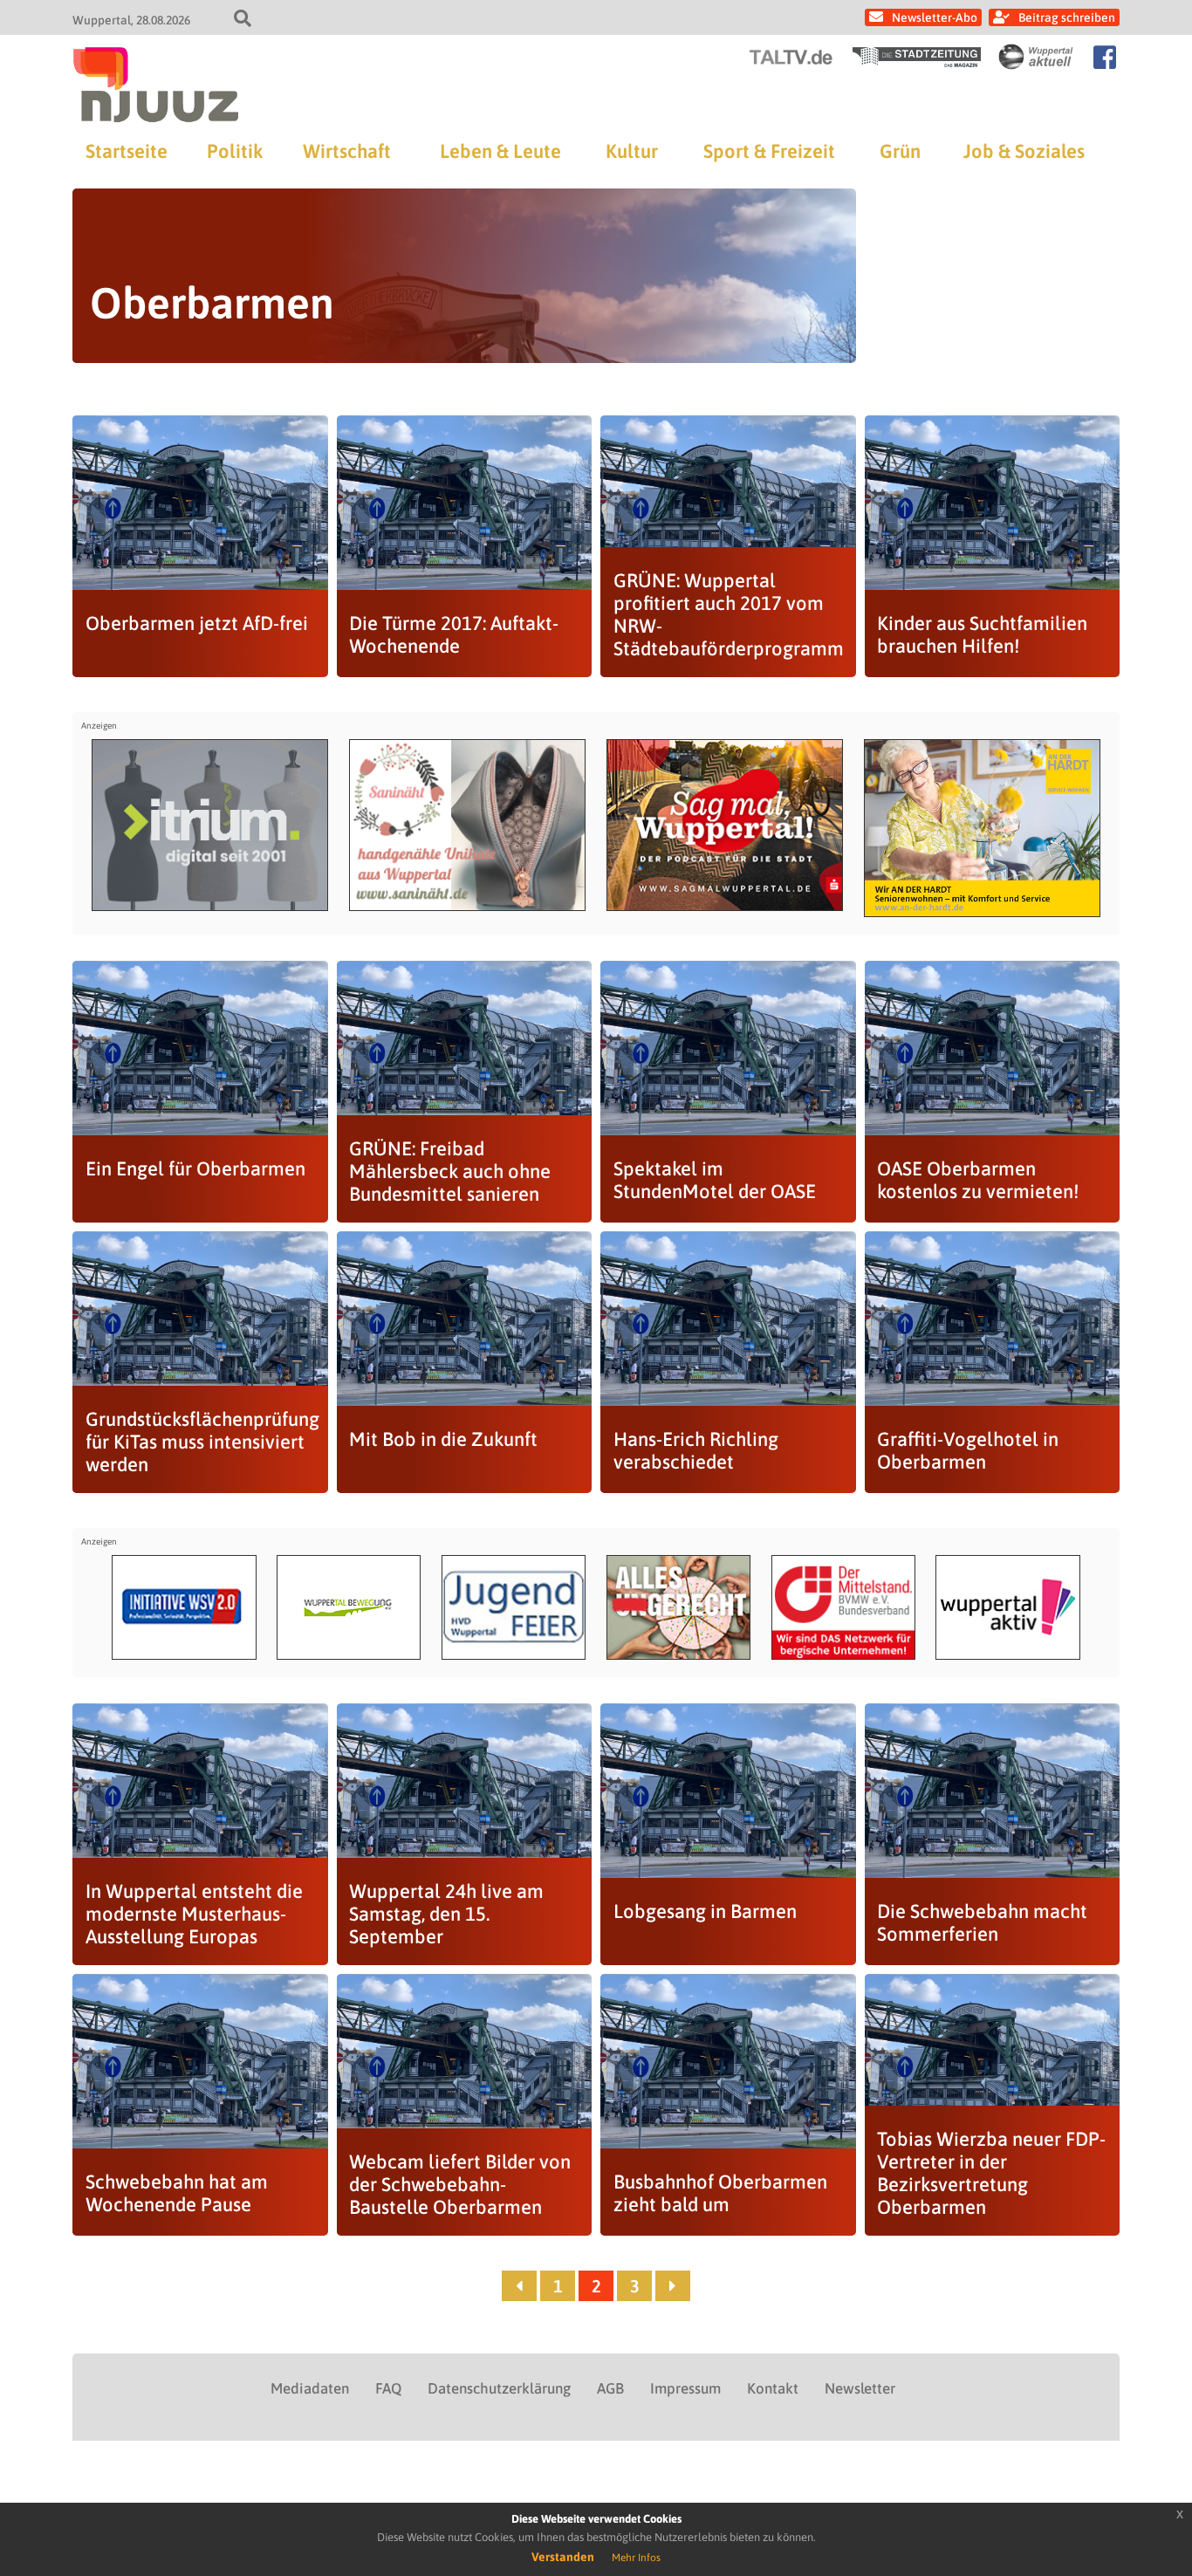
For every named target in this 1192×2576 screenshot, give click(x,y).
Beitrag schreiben (1067, 17)
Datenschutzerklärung (499, 2388)
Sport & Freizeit (769, 151)
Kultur (632, 151)
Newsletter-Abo (935, 17)
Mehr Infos (636, 2558)
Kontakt (773, 2388)
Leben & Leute (500, 151)
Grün (900, 151)
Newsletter (860, 2388)
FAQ (388, 2388)
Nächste (673, 2286)
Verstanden (563, 2557)
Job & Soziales (1024, 151)
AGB (610, 2388)
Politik (235, 151)
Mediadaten (310, 2388)
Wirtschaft (347, 151)
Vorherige (519, 2286)
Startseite (127, 151)
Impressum (685, 2388)
